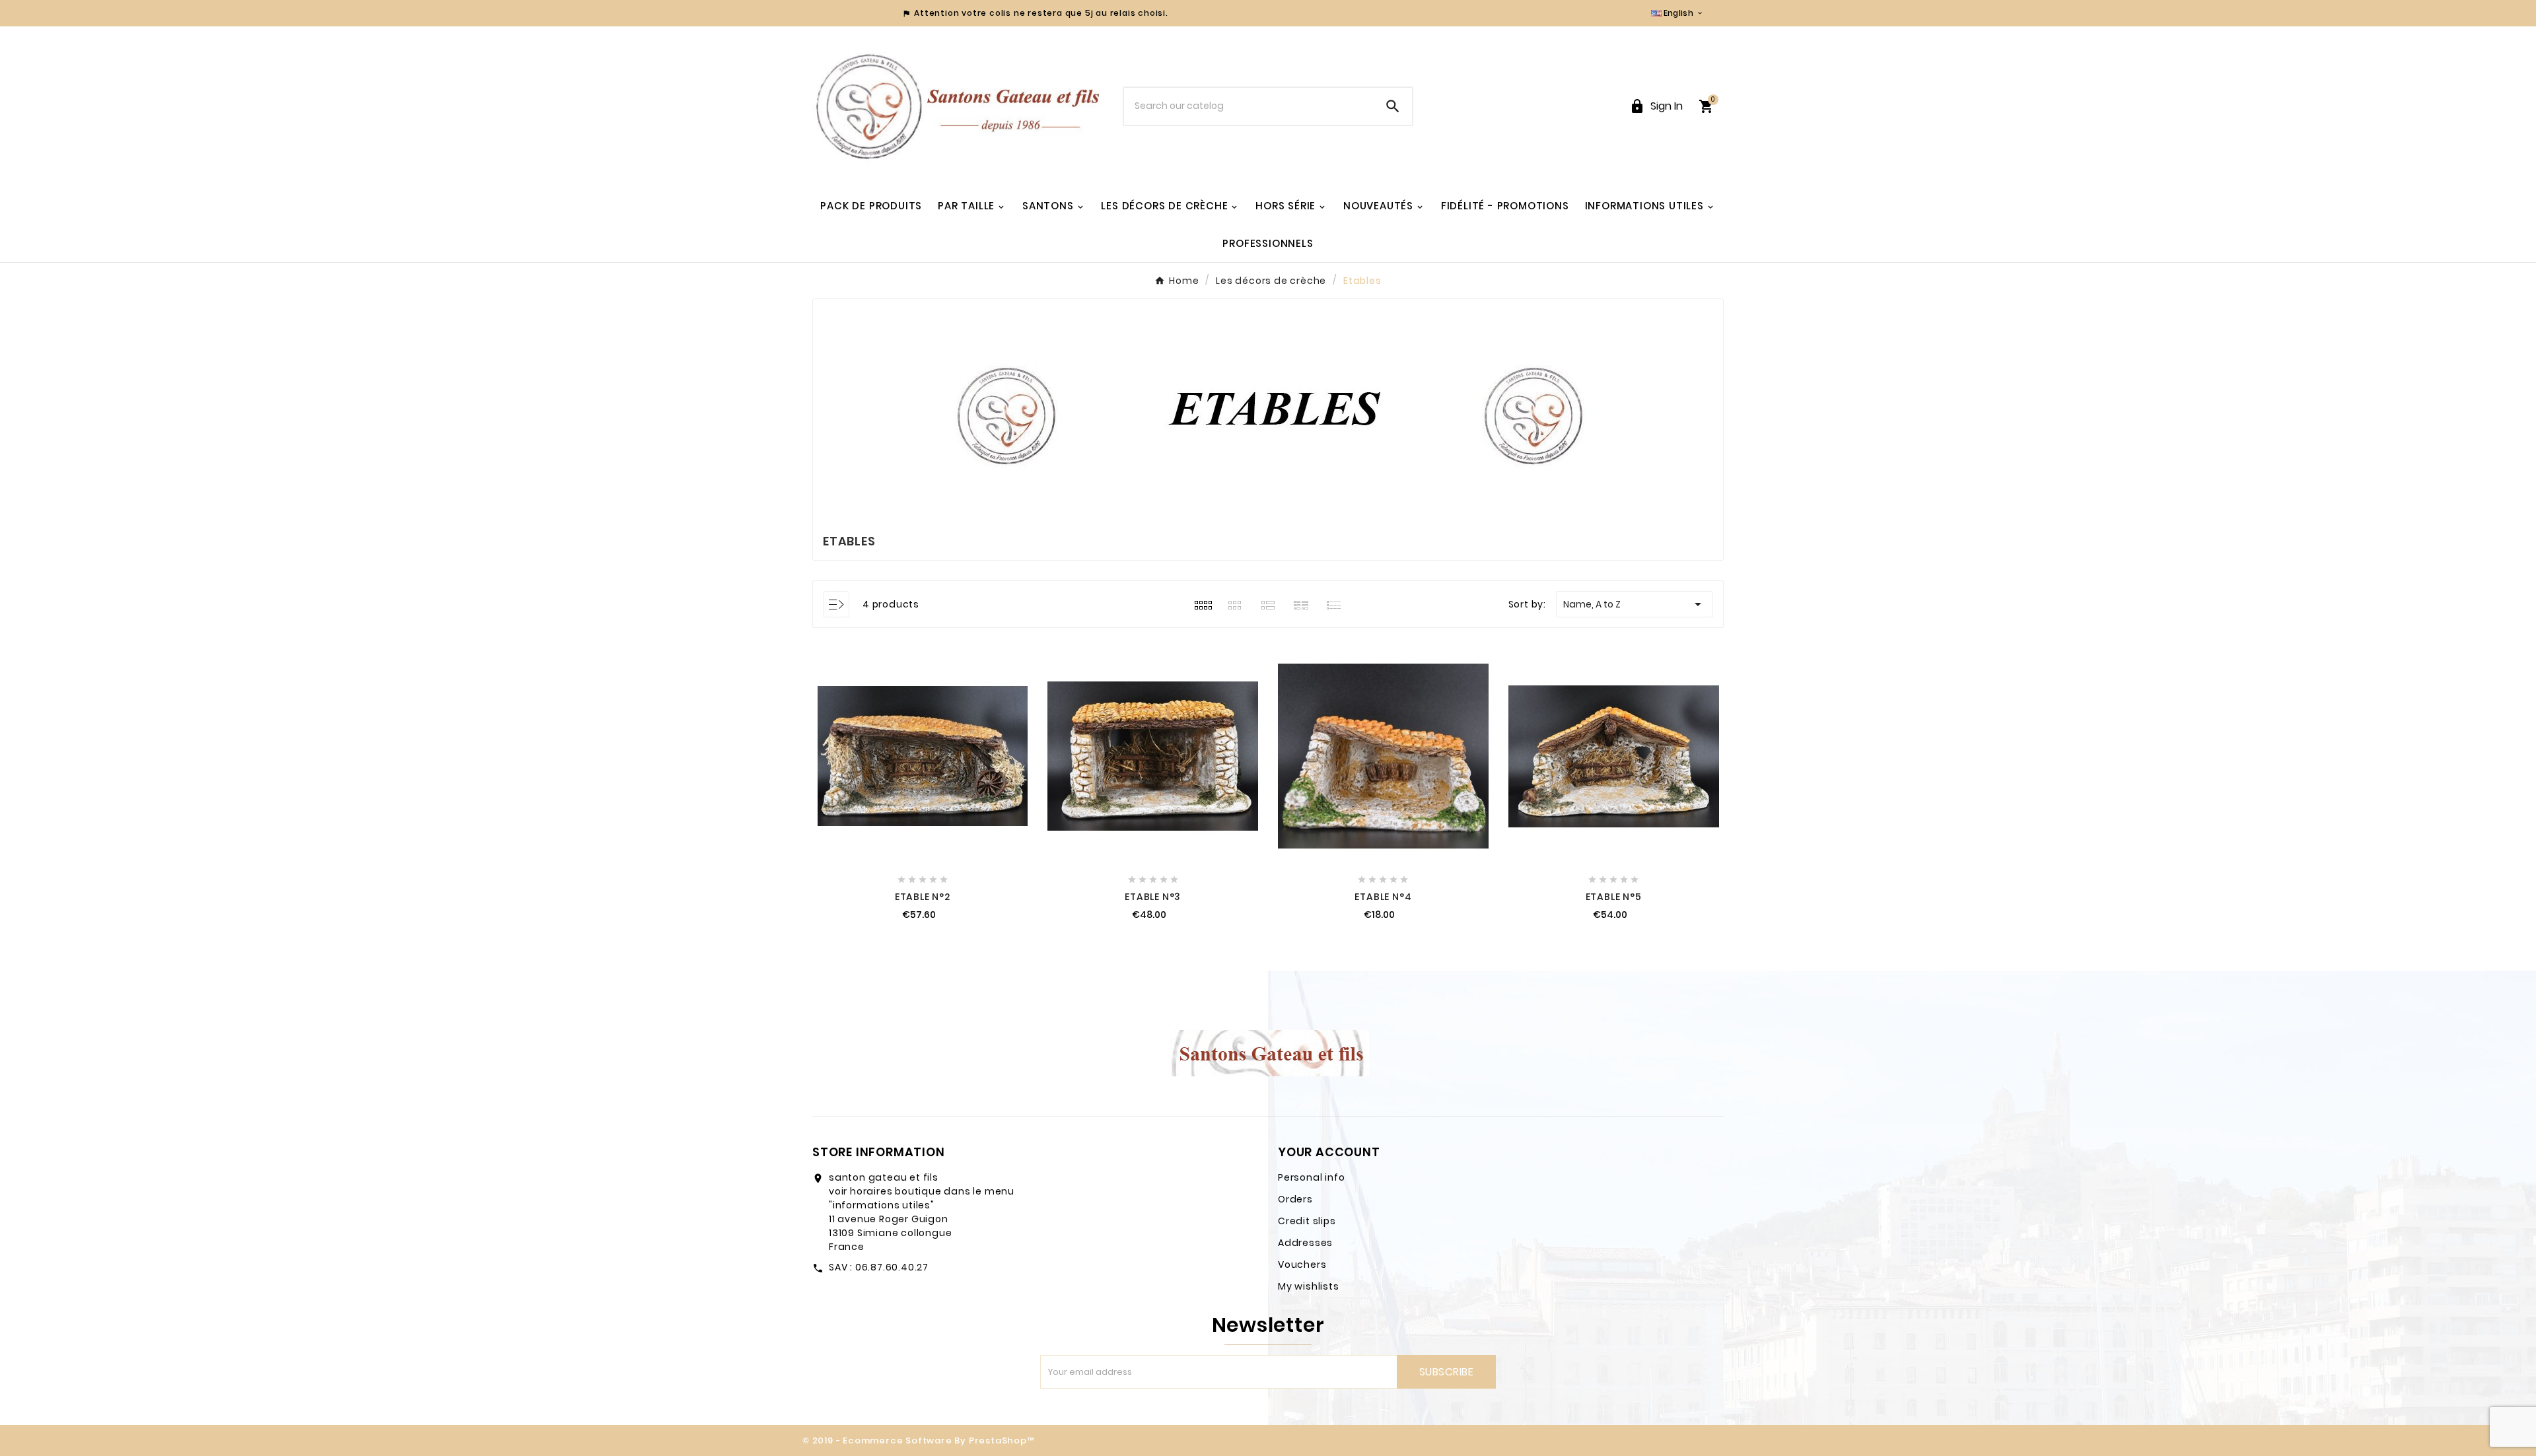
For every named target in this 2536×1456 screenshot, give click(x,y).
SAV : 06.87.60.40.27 (879, 1267)
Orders (1295, 1199)
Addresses (1305, 1243)
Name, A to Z (1635, 604)
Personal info (1311, 1177)
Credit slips (1307, 1221)
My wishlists (1309, 1286)
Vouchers (1302, 1265)
